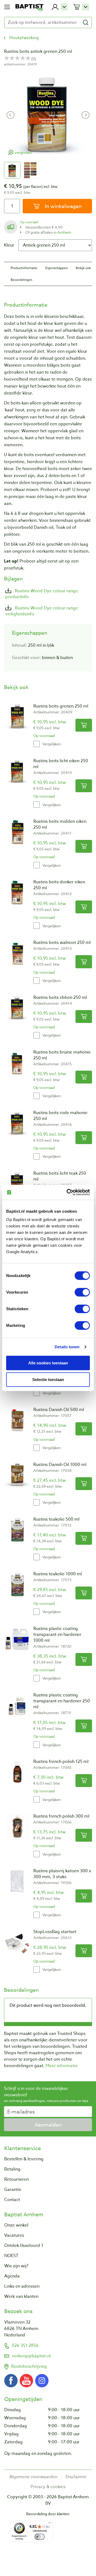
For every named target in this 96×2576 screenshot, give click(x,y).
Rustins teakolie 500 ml (56, 1519)
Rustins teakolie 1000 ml (58, 1574)
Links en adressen (22, 2286)
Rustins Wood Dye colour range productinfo (42, 594)
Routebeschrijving (29, 2366)
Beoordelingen (21, 280)
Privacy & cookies (48, 2487)
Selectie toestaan (48, 1380)
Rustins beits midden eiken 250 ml (60, 824)
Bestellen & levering (24, 2159)
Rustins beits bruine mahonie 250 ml (62, 1055)
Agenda (12, 2276)
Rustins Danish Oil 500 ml (59, 1410)
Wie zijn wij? (16, 2266)
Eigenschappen (57, 268)
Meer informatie (62, 2066)
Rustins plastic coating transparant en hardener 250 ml (62, 1701)
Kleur (9, 245)
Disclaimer (76, 2477)
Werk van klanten (21, 2296)
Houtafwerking (24, 38)
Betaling (12, 2169)
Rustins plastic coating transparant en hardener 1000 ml (57, 1635)
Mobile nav (7, 7)
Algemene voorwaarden (33, 2477)
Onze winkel (16, 2225)
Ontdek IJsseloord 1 (24, 2246)
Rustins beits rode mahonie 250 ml (60, 1116)
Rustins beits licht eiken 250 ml (61, 764)
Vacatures (14, 2235)
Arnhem (64, 232)
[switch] (82, 1292)
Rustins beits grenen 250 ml (61, 706)
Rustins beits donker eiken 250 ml (59, 885)
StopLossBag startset (55, 1932)
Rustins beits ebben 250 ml (60, 997)
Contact (12, 2200)
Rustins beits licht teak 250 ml (60, 1176)
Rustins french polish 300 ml (61, 1816)
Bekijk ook (83, 268)
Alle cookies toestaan (48, 1363)
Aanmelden (48, 2125)
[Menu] (50, 2524)
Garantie (13, 2190)
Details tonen (67, 1347)
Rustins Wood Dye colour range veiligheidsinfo (42, 611)
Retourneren (17, 2179)
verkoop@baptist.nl (31, 2356)
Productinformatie (24, 268)
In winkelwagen (63, 206)
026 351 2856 (25, 2346)
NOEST (11, 2256)
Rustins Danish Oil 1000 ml (60, 1465)
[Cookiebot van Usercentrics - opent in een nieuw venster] (68, 1192)
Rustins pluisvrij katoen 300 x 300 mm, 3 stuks (62, 1874)
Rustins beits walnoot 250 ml (62, 943)
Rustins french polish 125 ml (61, 1762)
